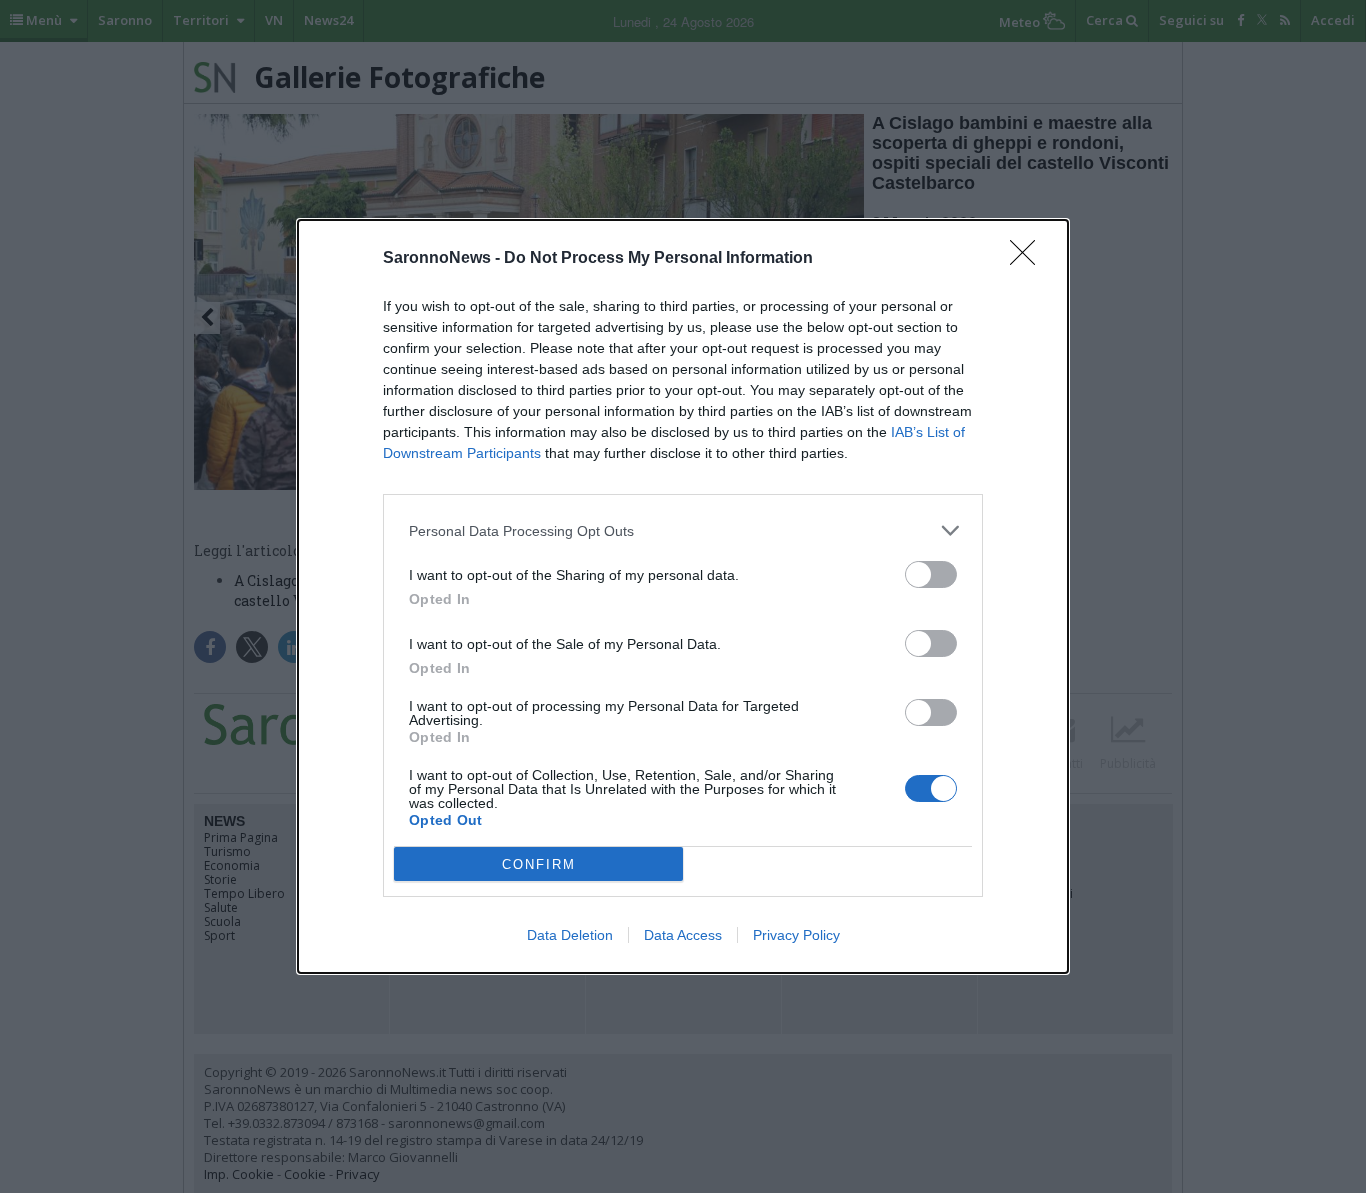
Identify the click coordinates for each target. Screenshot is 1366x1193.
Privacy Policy (796, 935)
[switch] (931, 574)
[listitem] (683, 530)
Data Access (683, 935)
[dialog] (683, 596)
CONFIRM (539, 864)
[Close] (1029, 259)
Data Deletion (570, 935)
